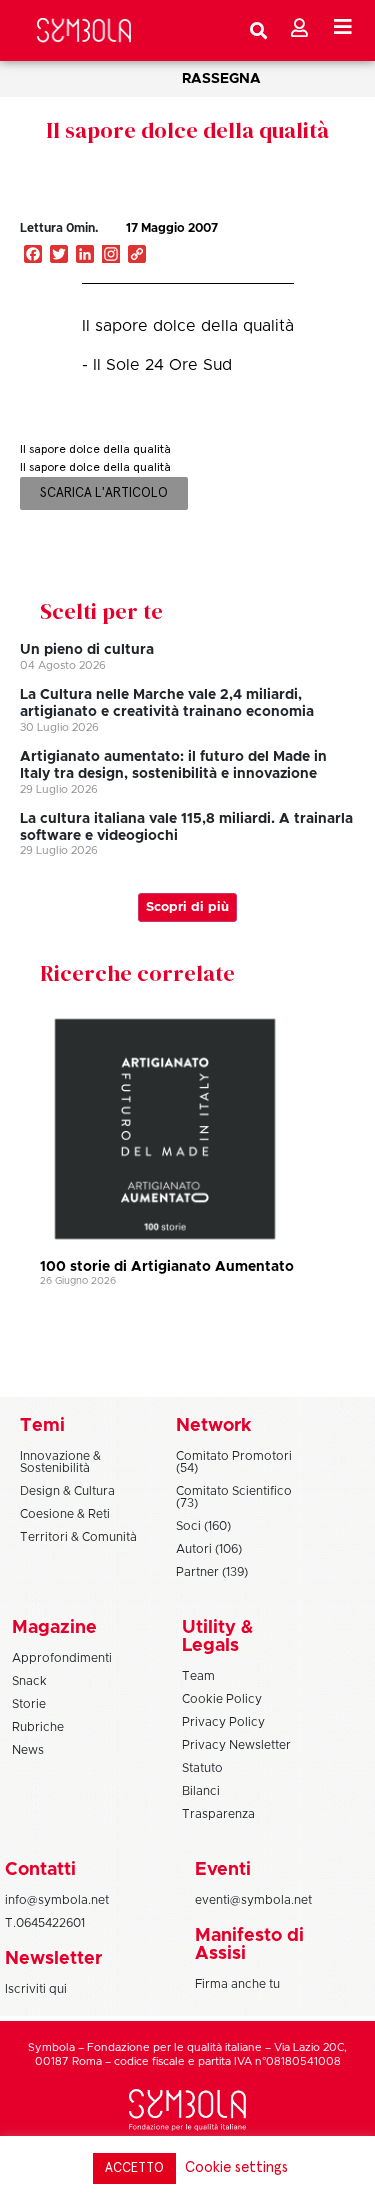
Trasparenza (218, 1814)
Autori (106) (209, 1549)
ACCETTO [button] (134, 2168)
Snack (29, 1681)
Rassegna (221, 79)
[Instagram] (111, 256)
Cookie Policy (222, 1699)
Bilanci (201, 1791)
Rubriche (38, 1727)
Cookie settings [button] (236, 2167)
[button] (284, 249)
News (28, 1750)
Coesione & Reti (65, 1514)
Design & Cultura (67, 1491)
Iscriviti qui (36, 1989)
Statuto (202, 1768)
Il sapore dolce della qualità (187, 130)
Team (198, 1676)
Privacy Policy (223, 1722)
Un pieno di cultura (87, 650)
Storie (29, 1704)
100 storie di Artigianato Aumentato (167, 1267)
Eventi (223, 1870)
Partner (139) (212, 1572)
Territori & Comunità (78, 1537)
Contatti (40, 1870)
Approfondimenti (62, 1658)
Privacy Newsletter (236, 1745)
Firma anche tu (237, 1984)
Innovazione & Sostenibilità (60, 1462)
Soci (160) (203, 1526)
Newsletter (53, 1959)
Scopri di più (187, 907)
